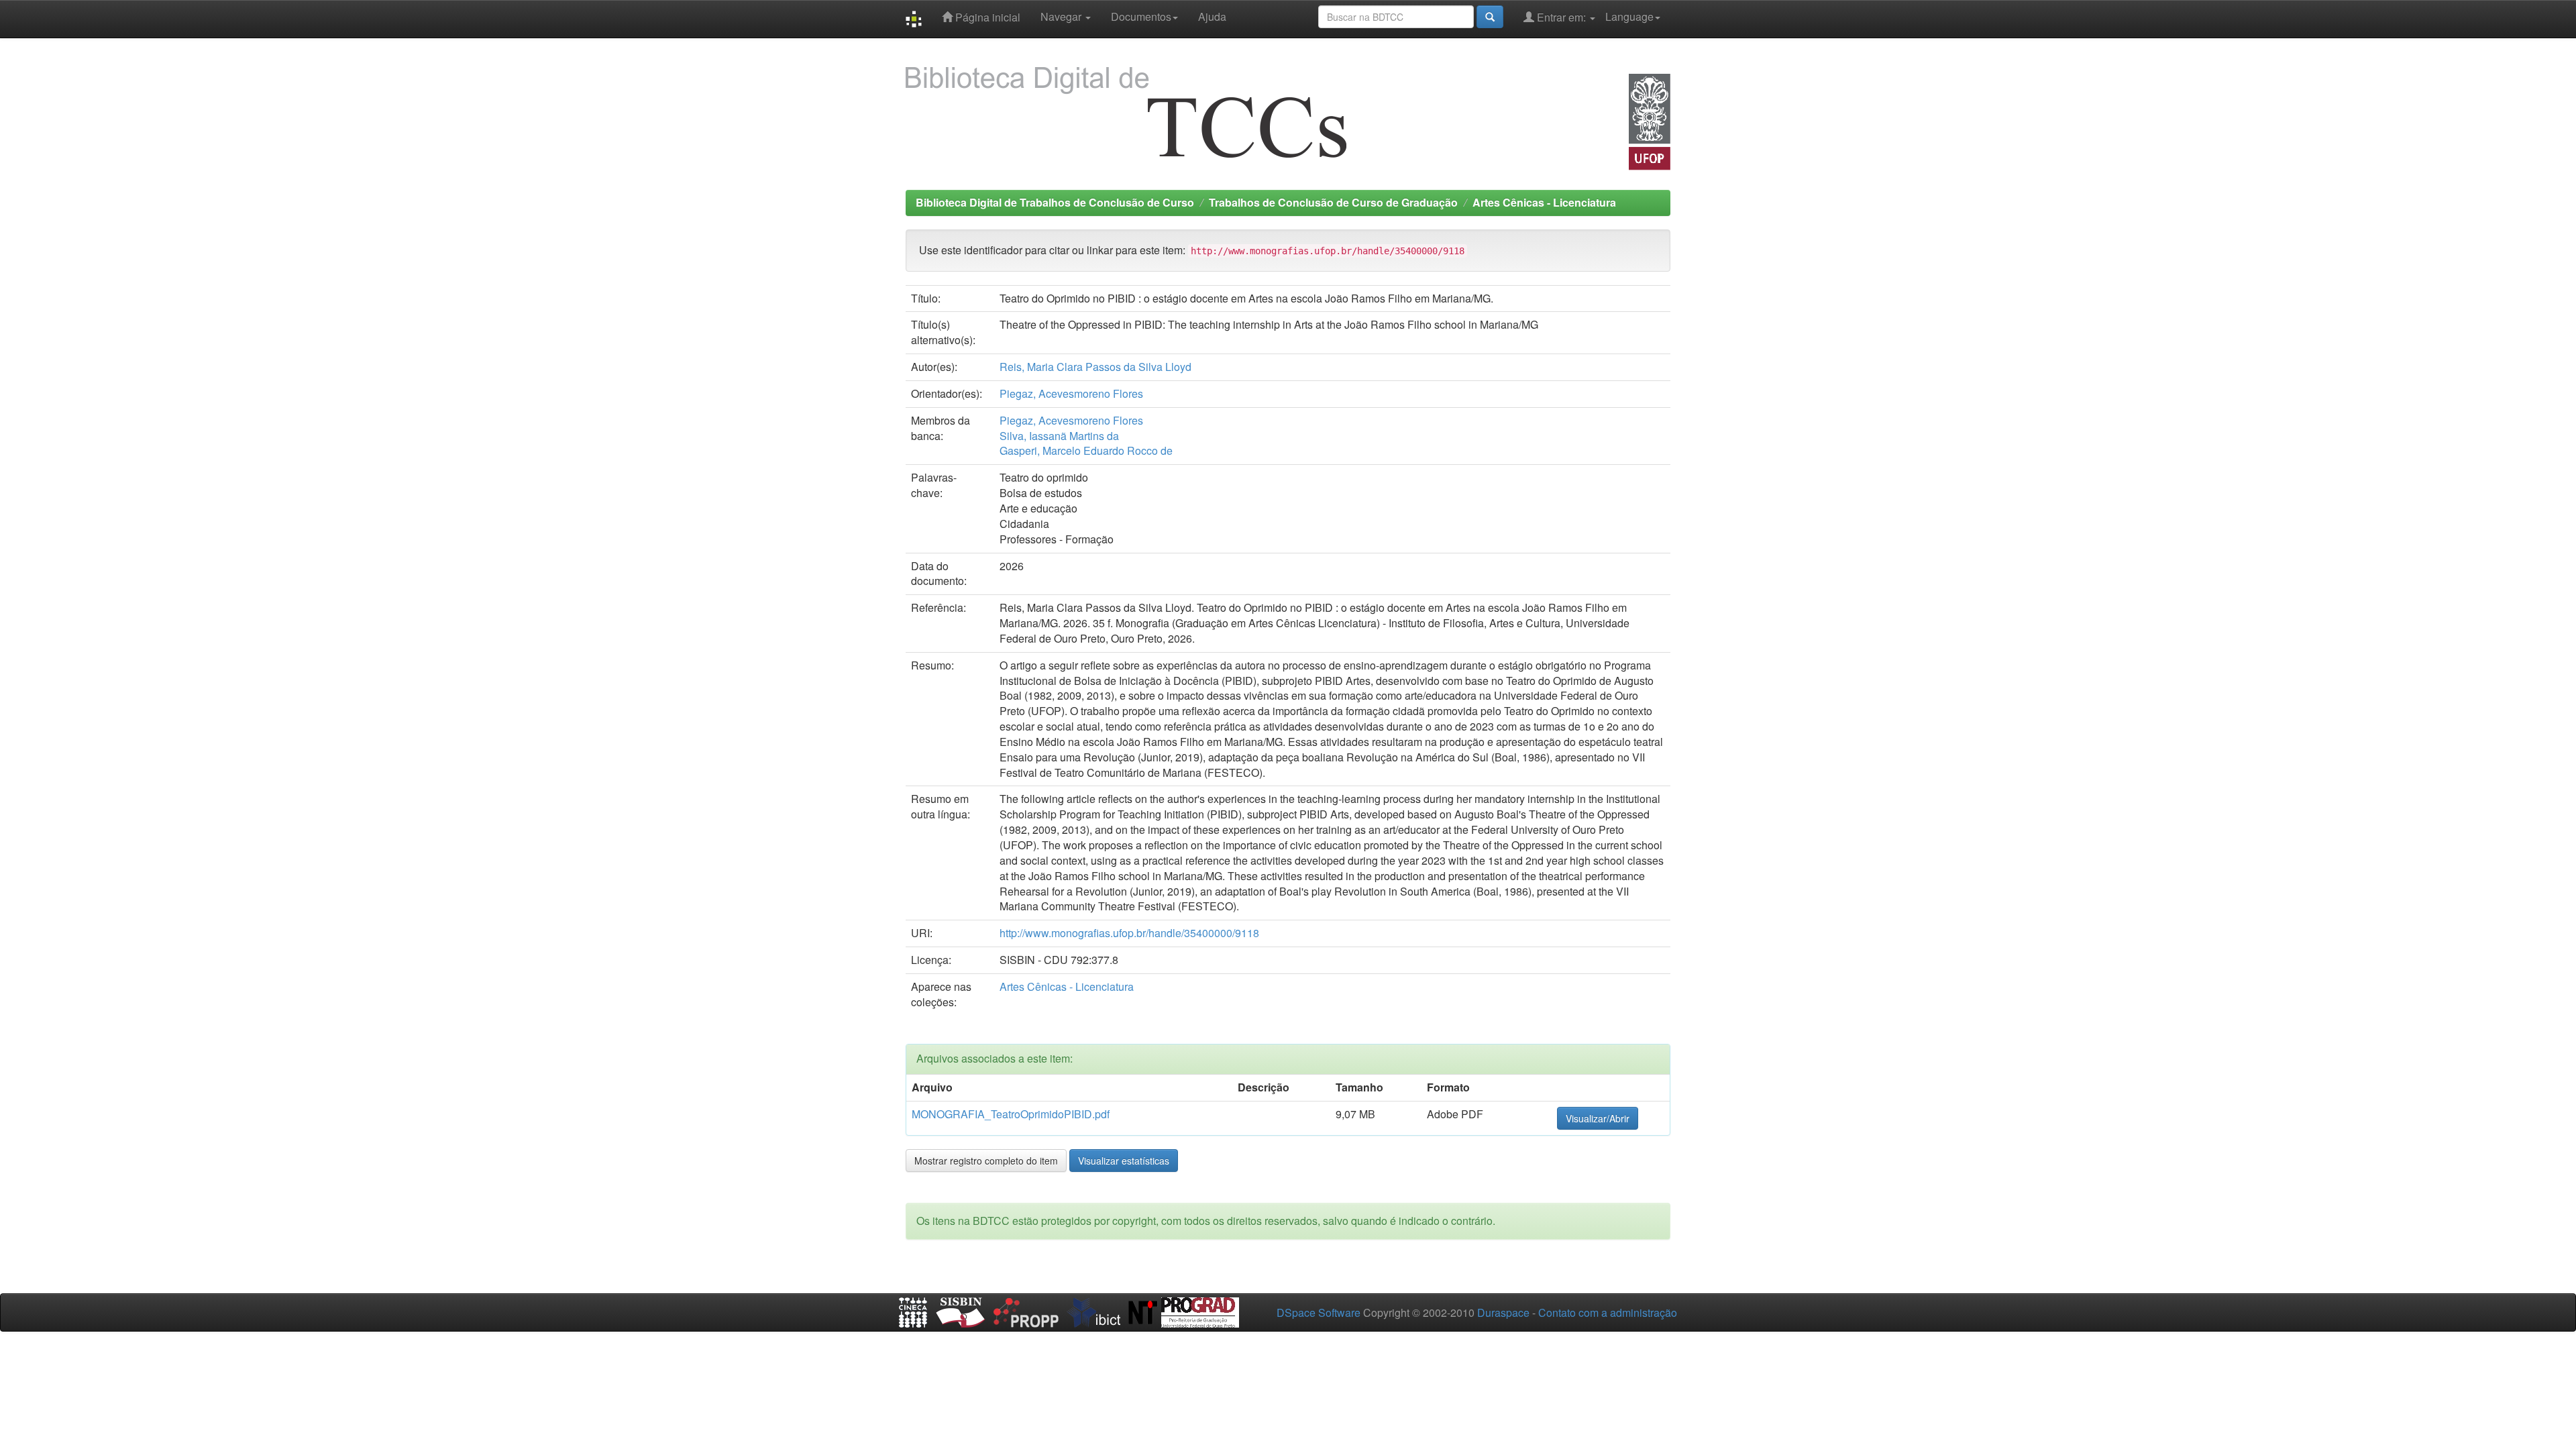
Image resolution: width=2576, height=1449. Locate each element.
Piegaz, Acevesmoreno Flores (1071, 393)
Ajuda (1212, 16)
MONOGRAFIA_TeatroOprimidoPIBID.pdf (1011, 1114)
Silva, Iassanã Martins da (1059, 436)
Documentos (1141, 16)
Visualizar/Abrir (1598, 1118)
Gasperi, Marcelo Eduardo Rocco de (1086, 450)
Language (1629, 16)
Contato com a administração (1608, 1312)
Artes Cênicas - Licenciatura (1544, 202)
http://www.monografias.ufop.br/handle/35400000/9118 (1129, 933)
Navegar (1062, 16)
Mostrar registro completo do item (986, 1161)
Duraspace (1503, 1312)
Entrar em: (1561, 17)
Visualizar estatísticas (1124, 1161)
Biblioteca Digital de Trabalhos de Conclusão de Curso (1055, 202)
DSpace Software (1319, 1312)
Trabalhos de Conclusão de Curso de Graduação (1333, 202)
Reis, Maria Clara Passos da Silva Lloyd (1095, 367)
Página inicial (986, 17)
